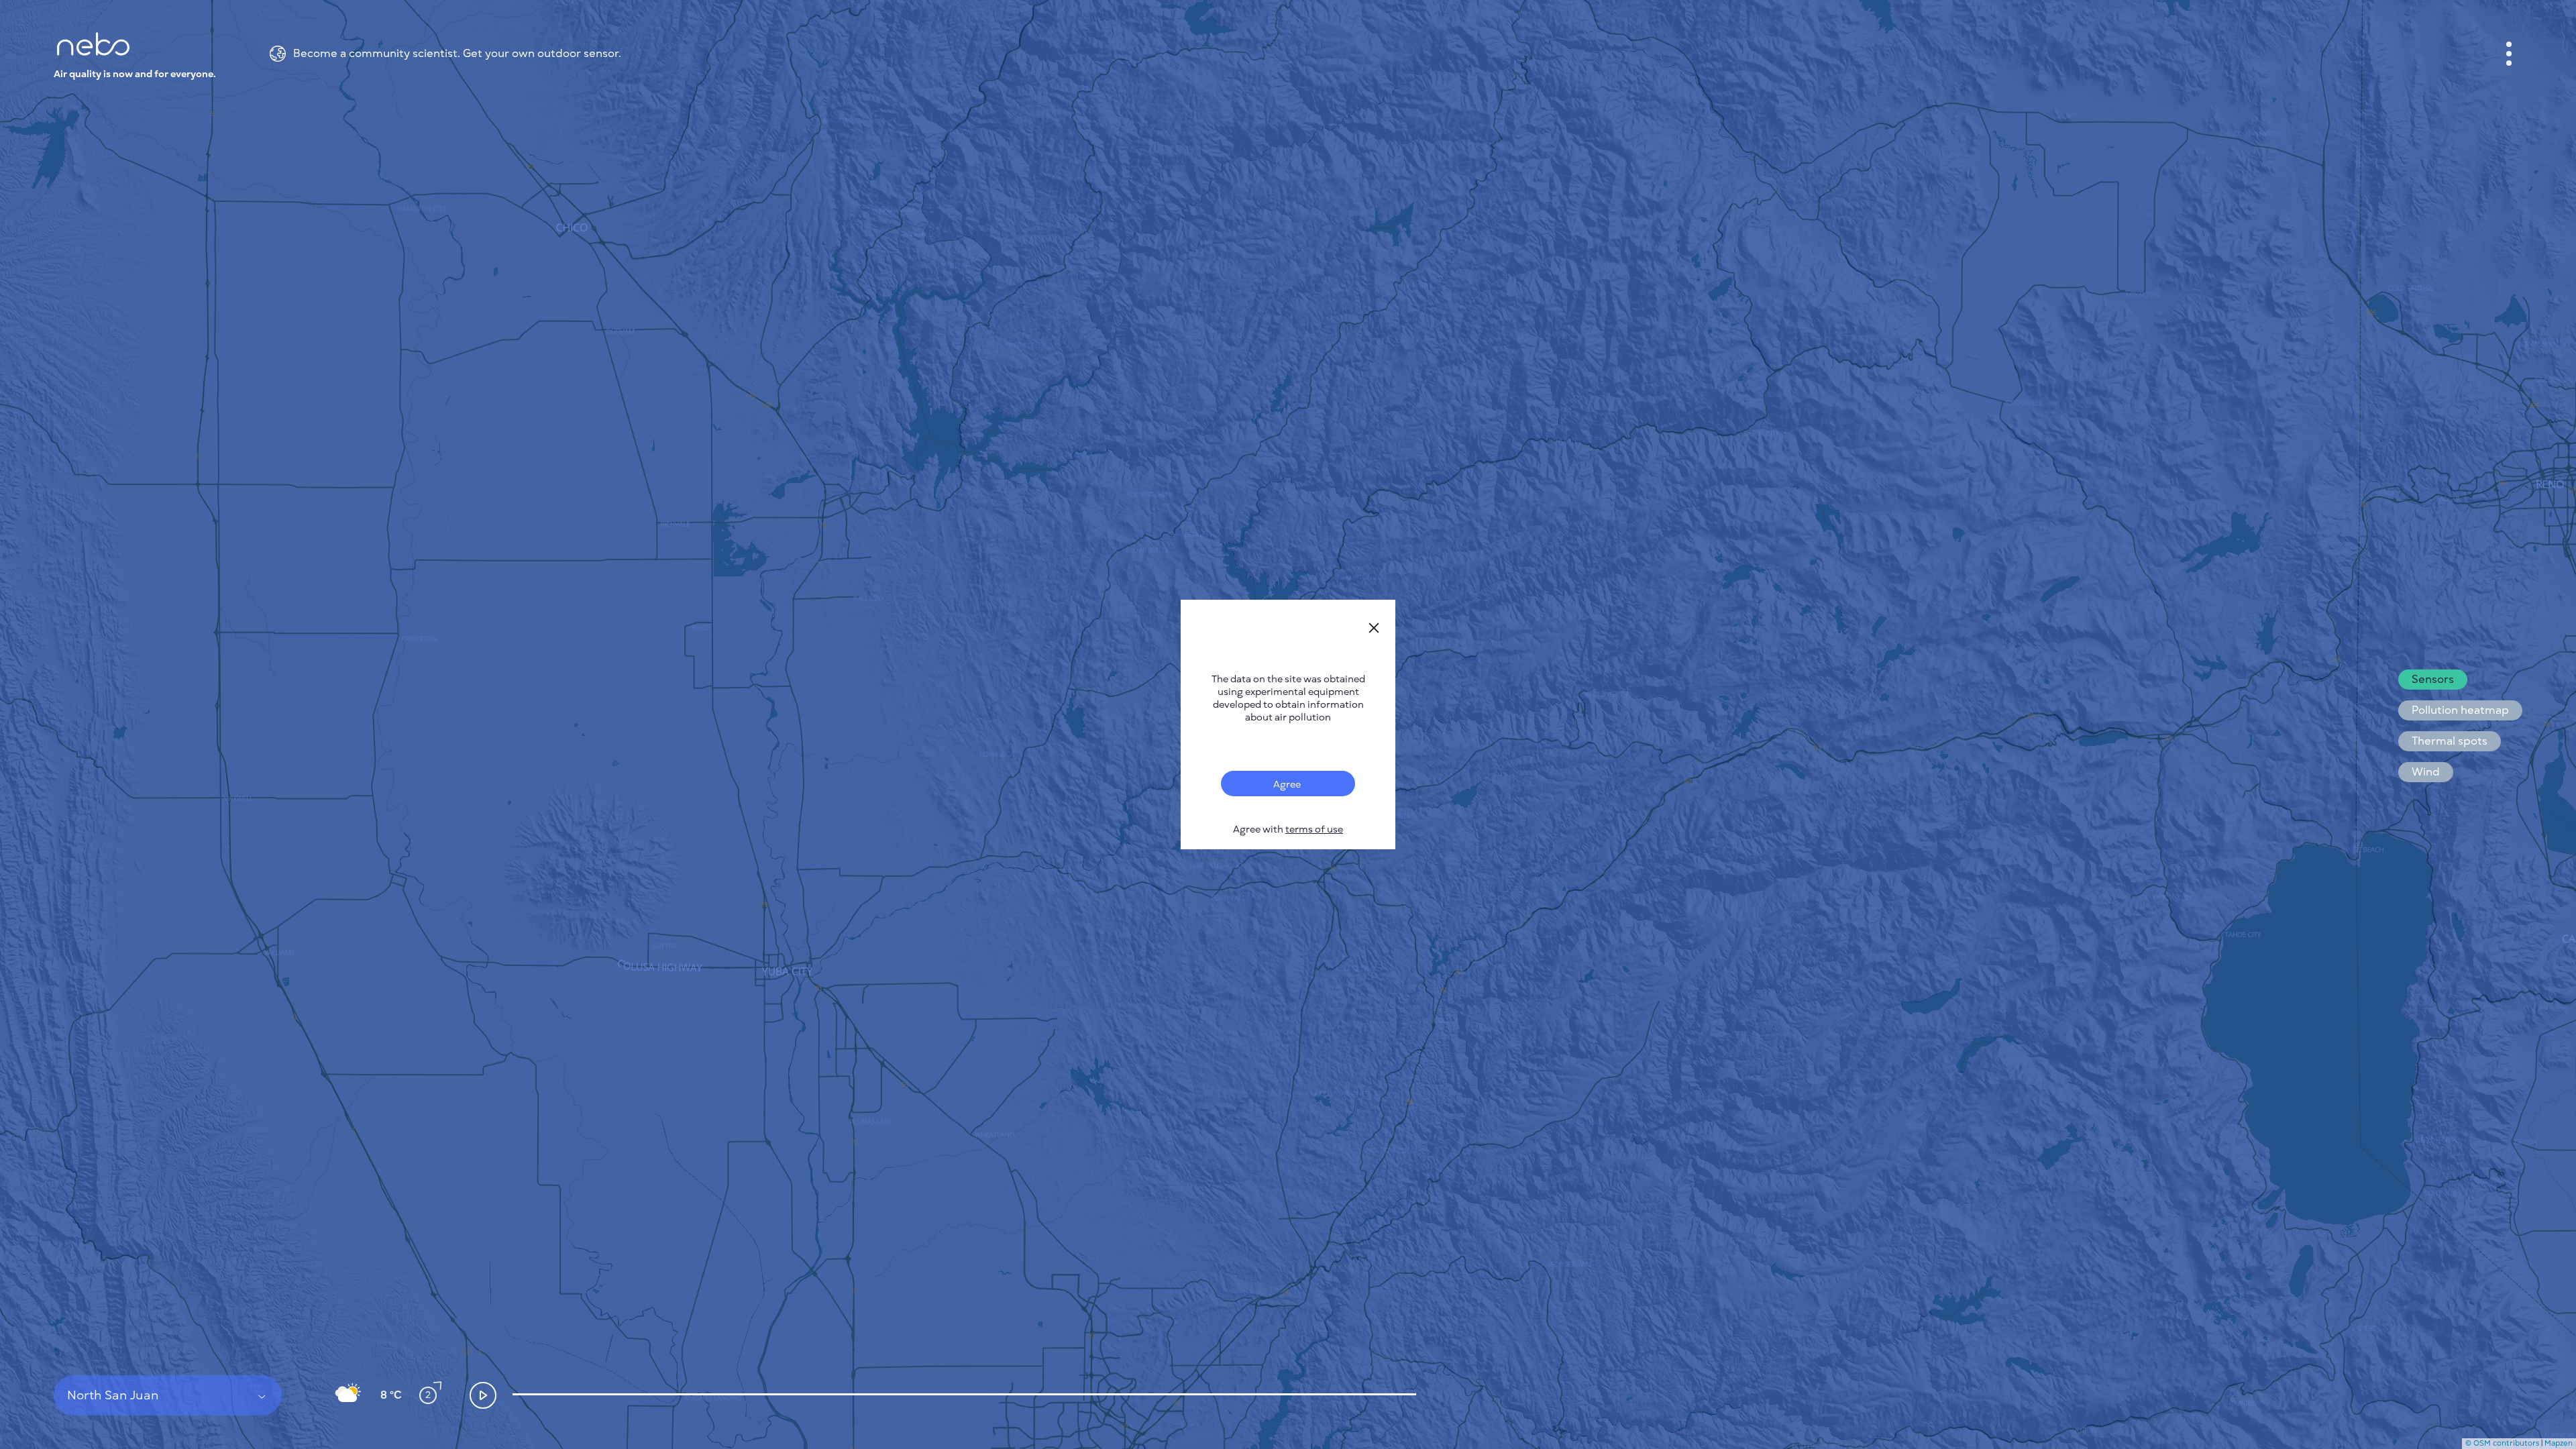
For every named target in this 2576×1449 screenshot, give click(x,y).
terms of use (1314, 829)
